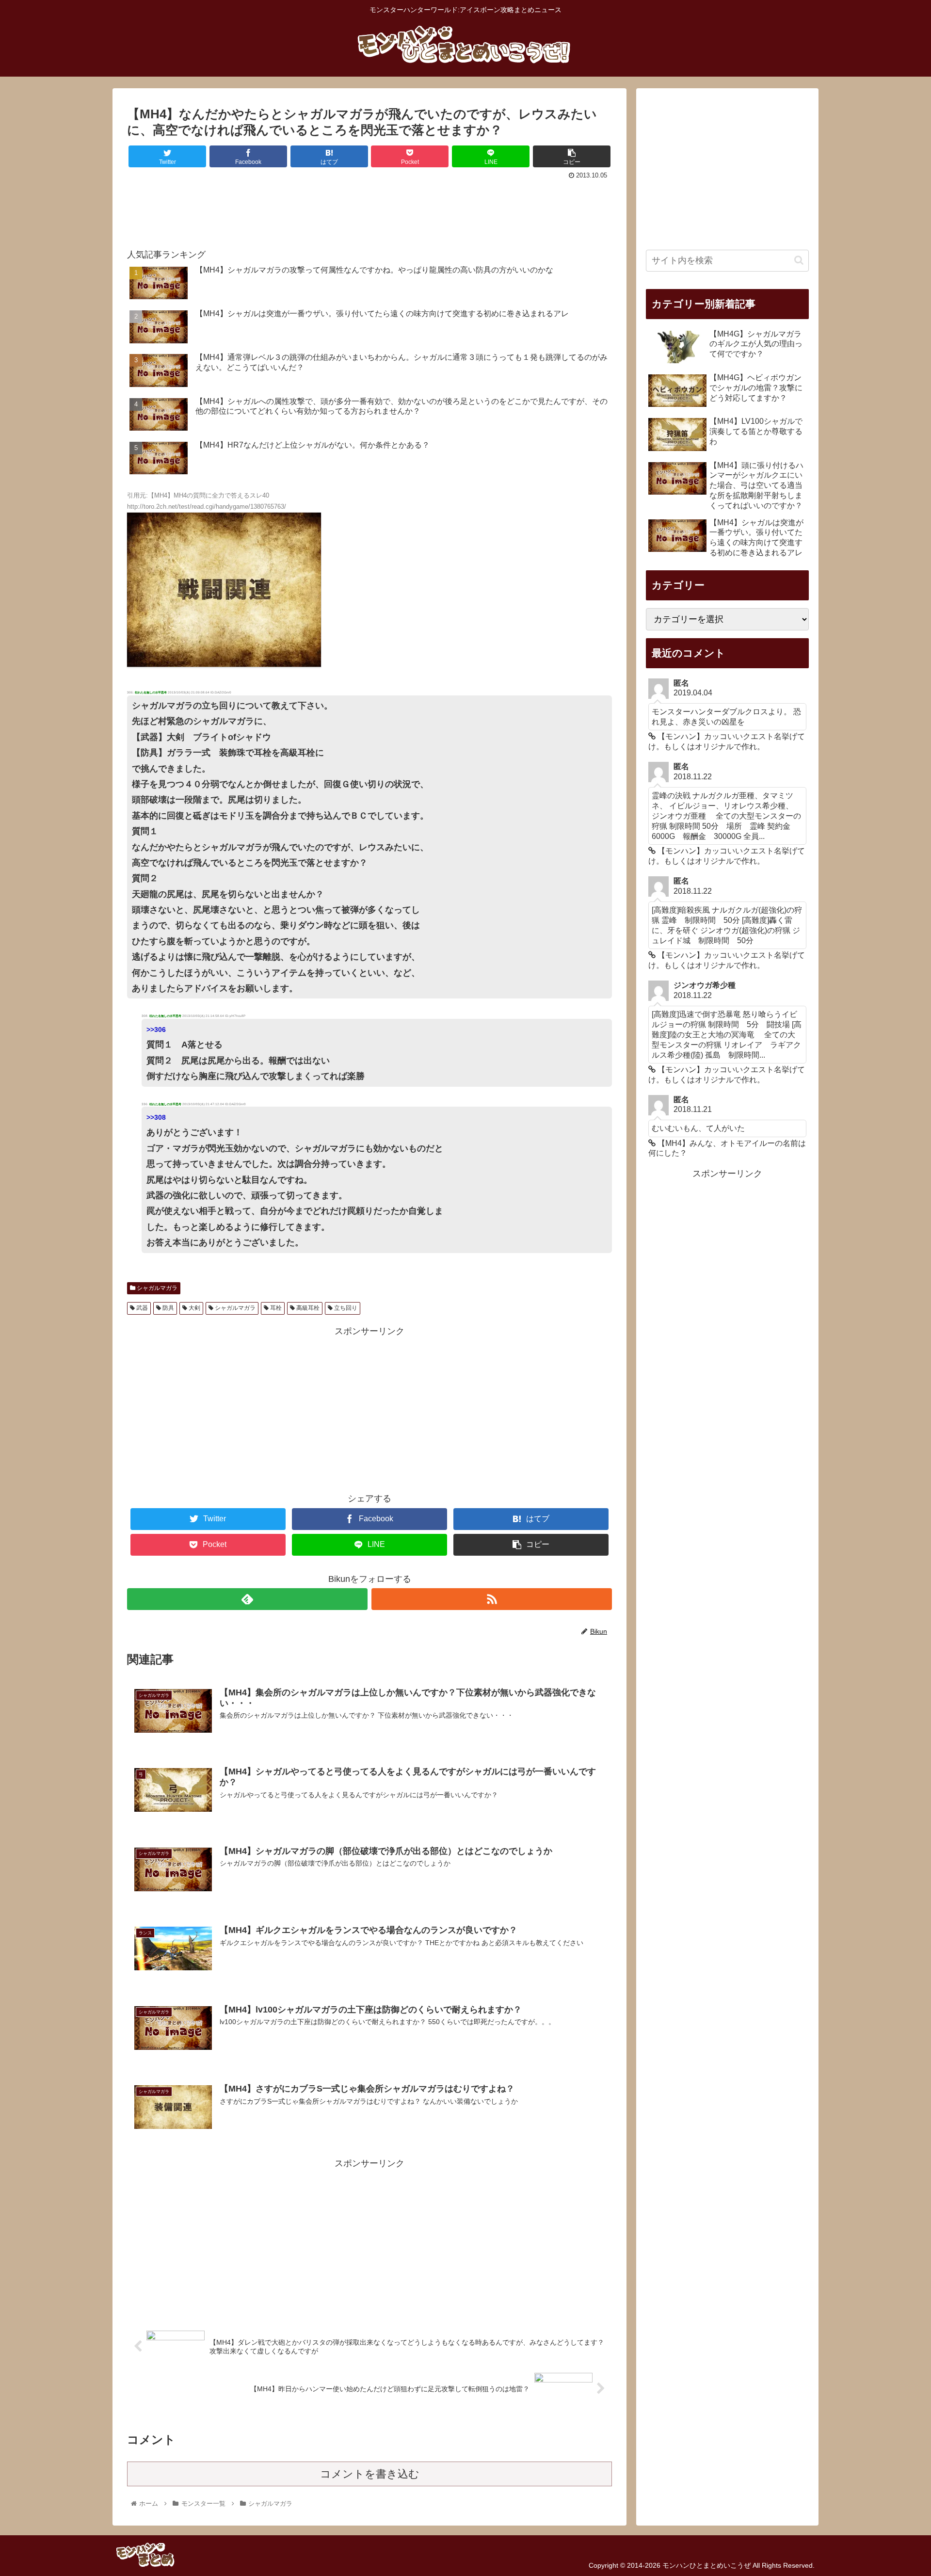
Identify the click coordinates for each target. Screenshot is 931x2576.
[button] (799, 260)
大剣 (194, 1308)
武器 (141, 1308)
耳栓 (275, 1308)
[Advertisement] (369, 209)
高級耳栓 (307, 1308)
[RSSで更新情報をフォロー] (492, 1599)
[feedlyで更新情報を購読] (247, 1599)
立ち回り (345, 1308)
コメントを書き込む (370, 2474)
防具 (168, 1308)
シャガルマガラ (156, 1288)
